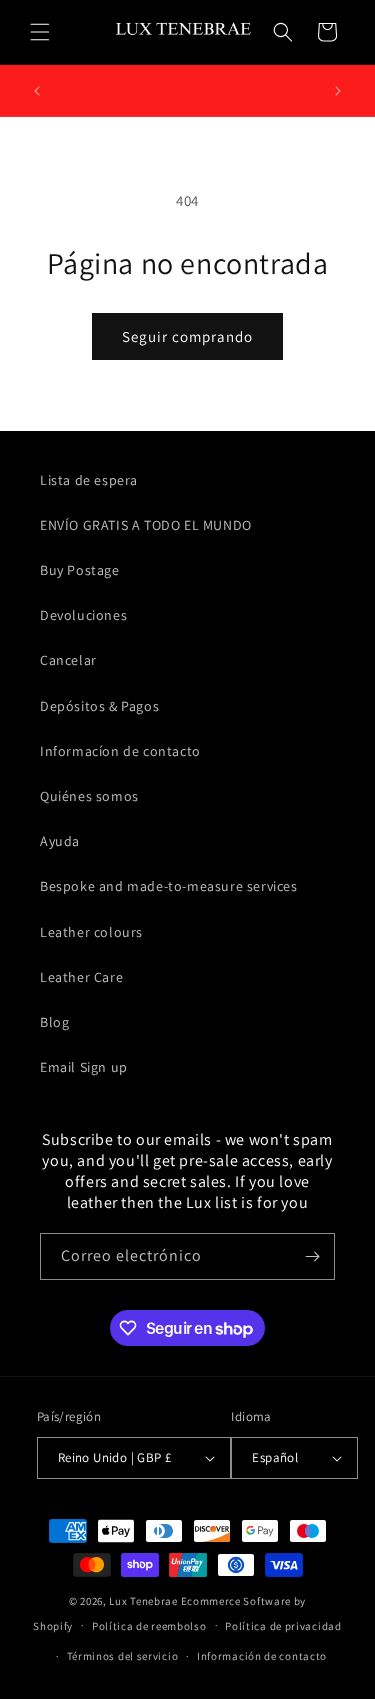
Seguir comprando (187, 336)
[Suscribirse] (312, 1256)
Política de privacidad (283, 1626)
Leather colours (91, 932)
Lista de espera (89, 480)
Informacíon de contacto (120, 751)
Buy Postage (80, 570)
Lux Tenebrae (143, 1601)
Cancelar (68, 660)
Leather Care (81, 977)
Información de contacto (262, 1656)
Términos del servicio (123, 1656)
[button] (40, 32)
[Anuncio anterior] (37, 91)
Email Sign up (84, 1067)
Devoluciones (83, 615)
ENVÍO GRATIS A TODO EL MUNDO (146, 525)
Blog (54, 1022)
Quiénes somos (89, 796)
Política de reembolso (149, 1626)
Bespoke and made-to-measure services (169, 886)
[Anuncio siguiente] (338, 91)
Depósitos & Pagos (99, 706)
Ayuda (60, 841)
